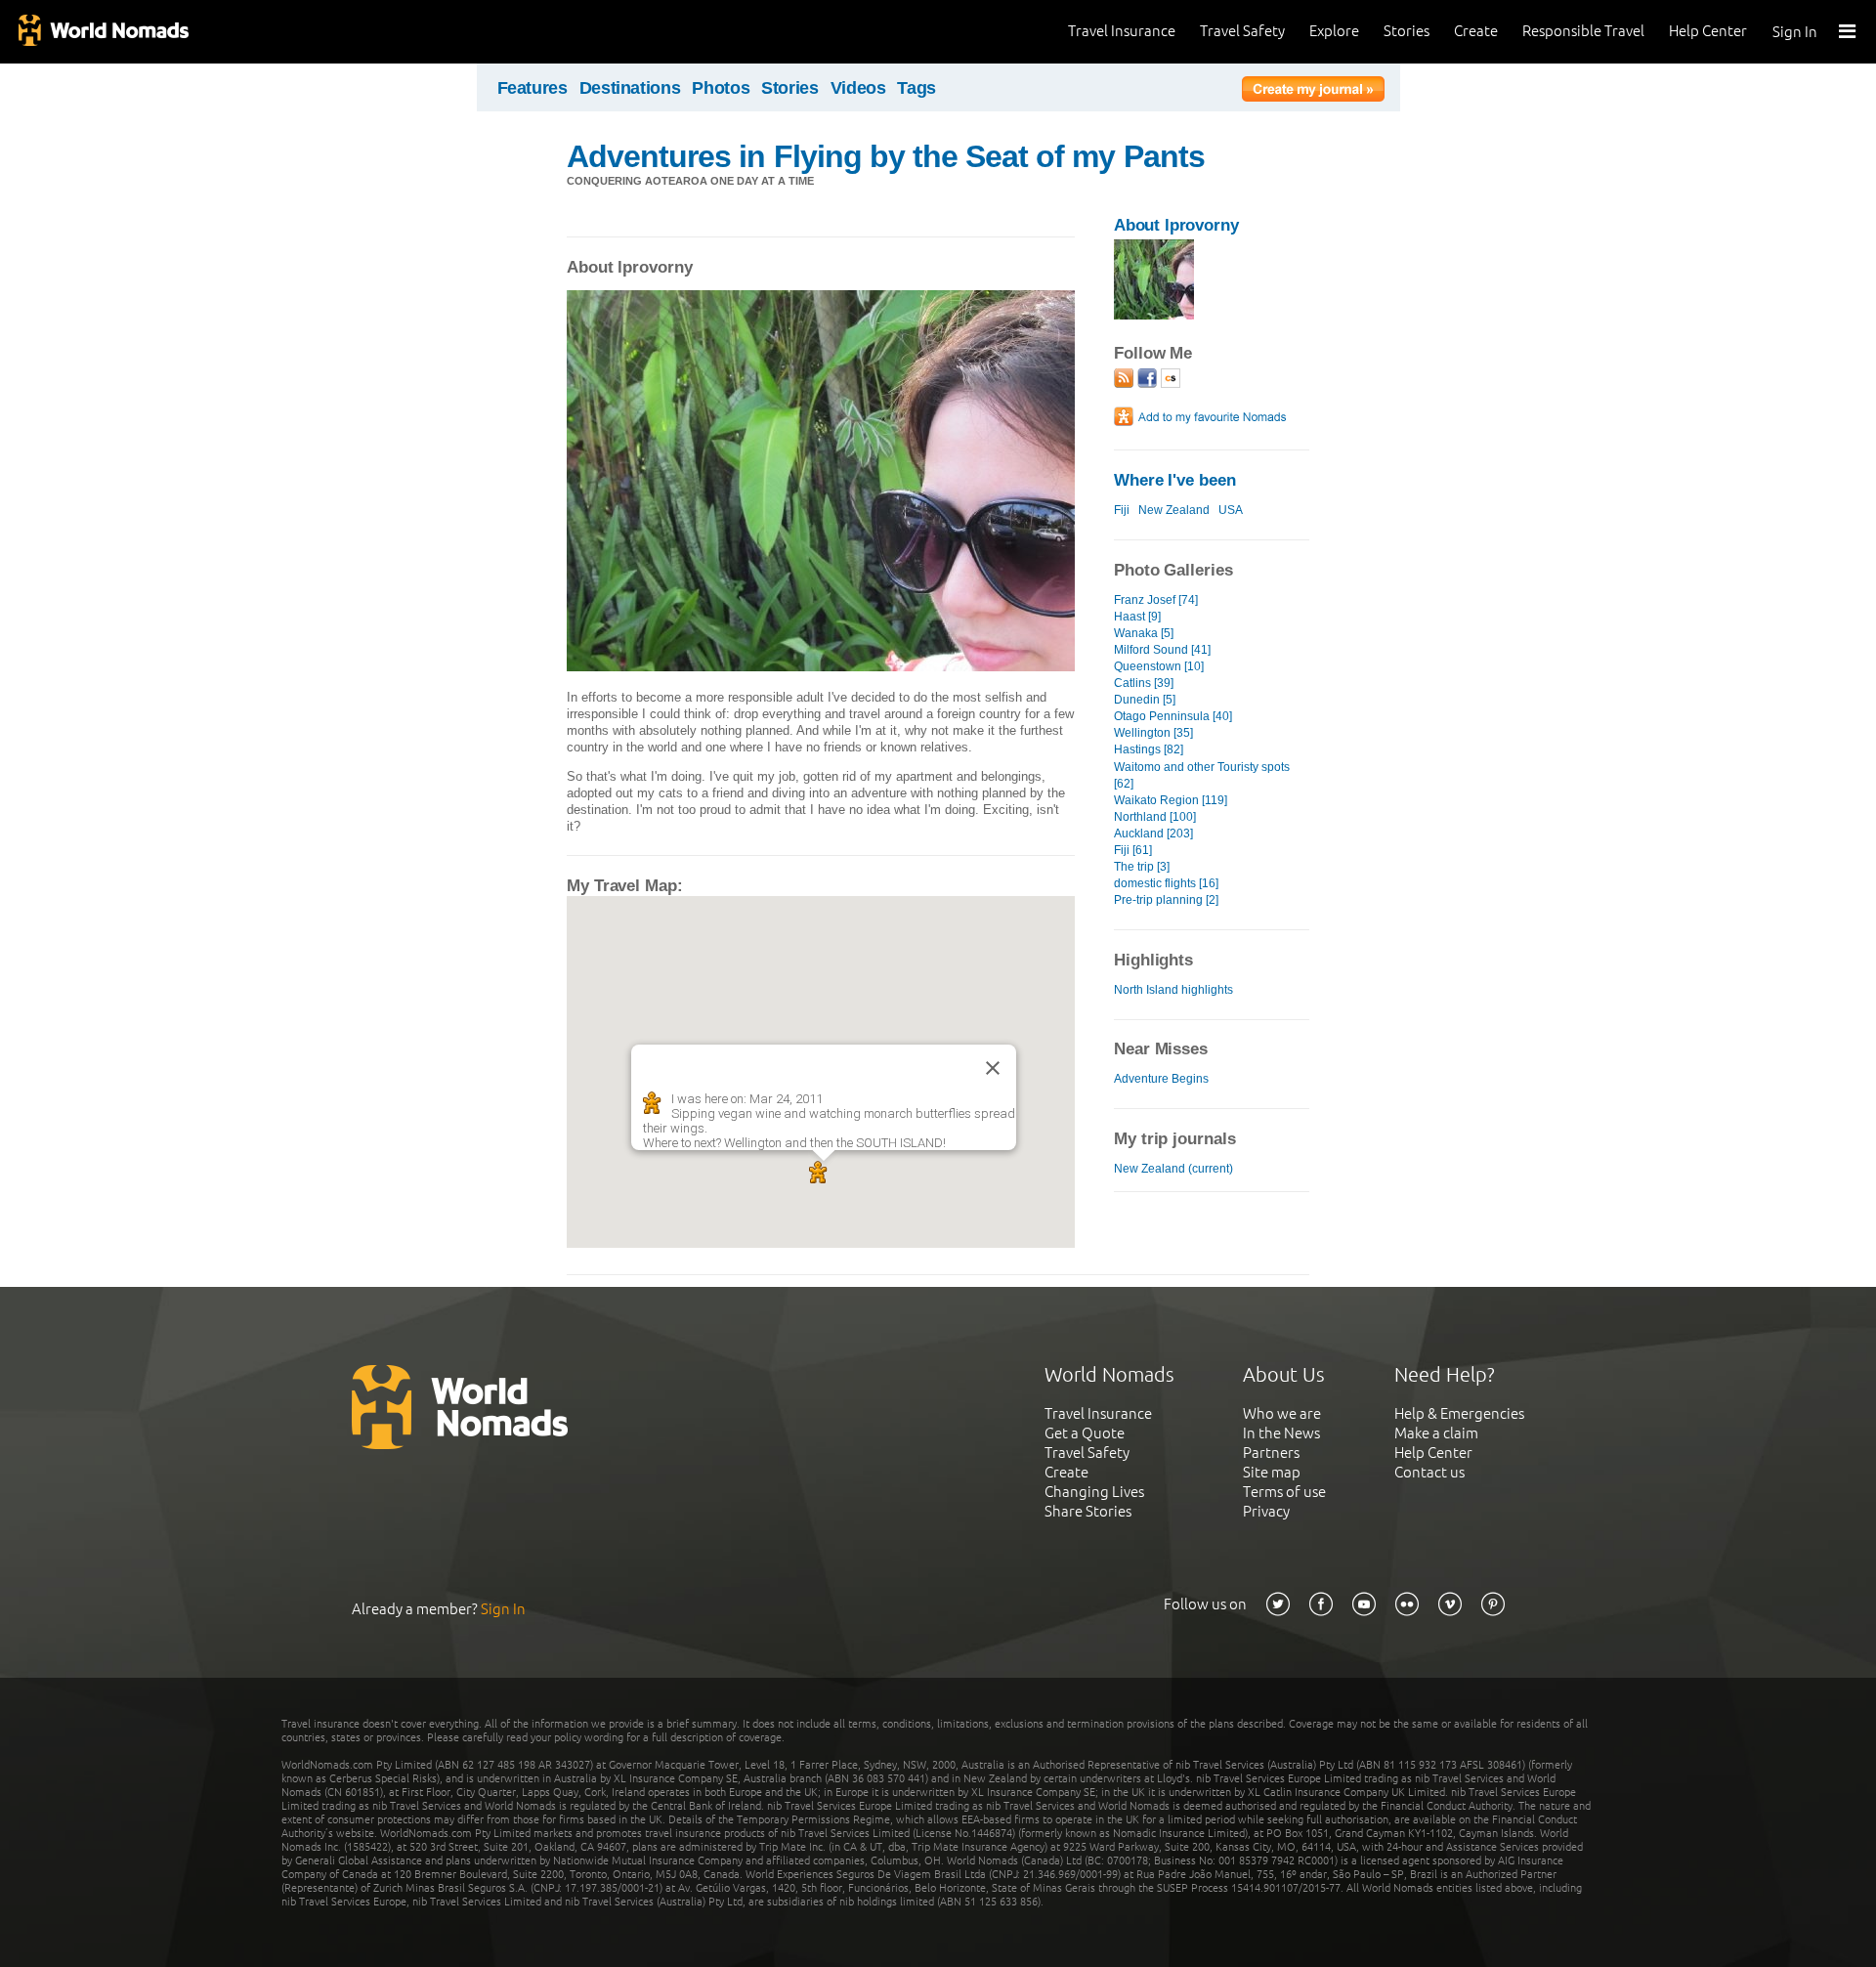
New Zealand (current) (1173, 1169)
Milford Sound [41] (1162, 650)
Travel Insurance (1122, 31)
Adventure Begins (1161, 1079)
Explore (1334, 31)
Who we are (1282, 1413)
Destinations (630, 88)
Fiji (1122, 510)
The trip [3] (1142, 867)
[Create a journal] (1313, 92)
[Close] (993, 1068)
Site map (1272, 1472)
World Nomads (103, 32)
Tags (917, 88)
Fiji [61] (1133, 850)
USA (1231, 510)
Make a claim (1436, 1433)
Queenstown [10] (1159, 666)
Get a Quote (1085, 1433)
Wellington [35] (1153, 733)
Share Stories (1088, 1511)
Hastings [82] (1149, 749)
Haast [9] (1137, 617)
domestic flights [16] (1166, 883)
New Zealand (1174, 510)
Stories (1407, 31)
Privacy (1266, 1511)
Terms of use (1284, 1492)
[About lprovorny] (1154, 315)
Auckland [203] (1153, 834)
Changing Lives (1094, 1492)
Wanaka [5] (1144, 633)
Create (1476, 31)
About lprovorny (1176, 225)
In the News (1281, 1433)
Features (533, 88)
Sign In (1795, 32)
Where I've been (1175, 480)
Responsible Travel (1583, 31)
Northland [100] (1155, 817)
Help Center (1708, 31)
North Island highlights (1173, 990)
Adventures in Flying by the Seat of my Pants (886, 156)
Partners (1271, 1453)
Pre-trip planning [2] (1166, 900)
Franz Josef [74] (1156, 600)
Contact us (1429, 1472)
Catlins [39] (1144, 683)
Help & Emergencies (1459, 1413)
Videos (858, 88)
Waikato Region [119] (1171, 800)
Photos (721, 88)
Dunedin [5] (1145, 700)
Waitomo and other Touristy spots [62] (1202, 775)
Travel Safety (1242, 31)
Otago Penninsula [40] (1173, 716)
